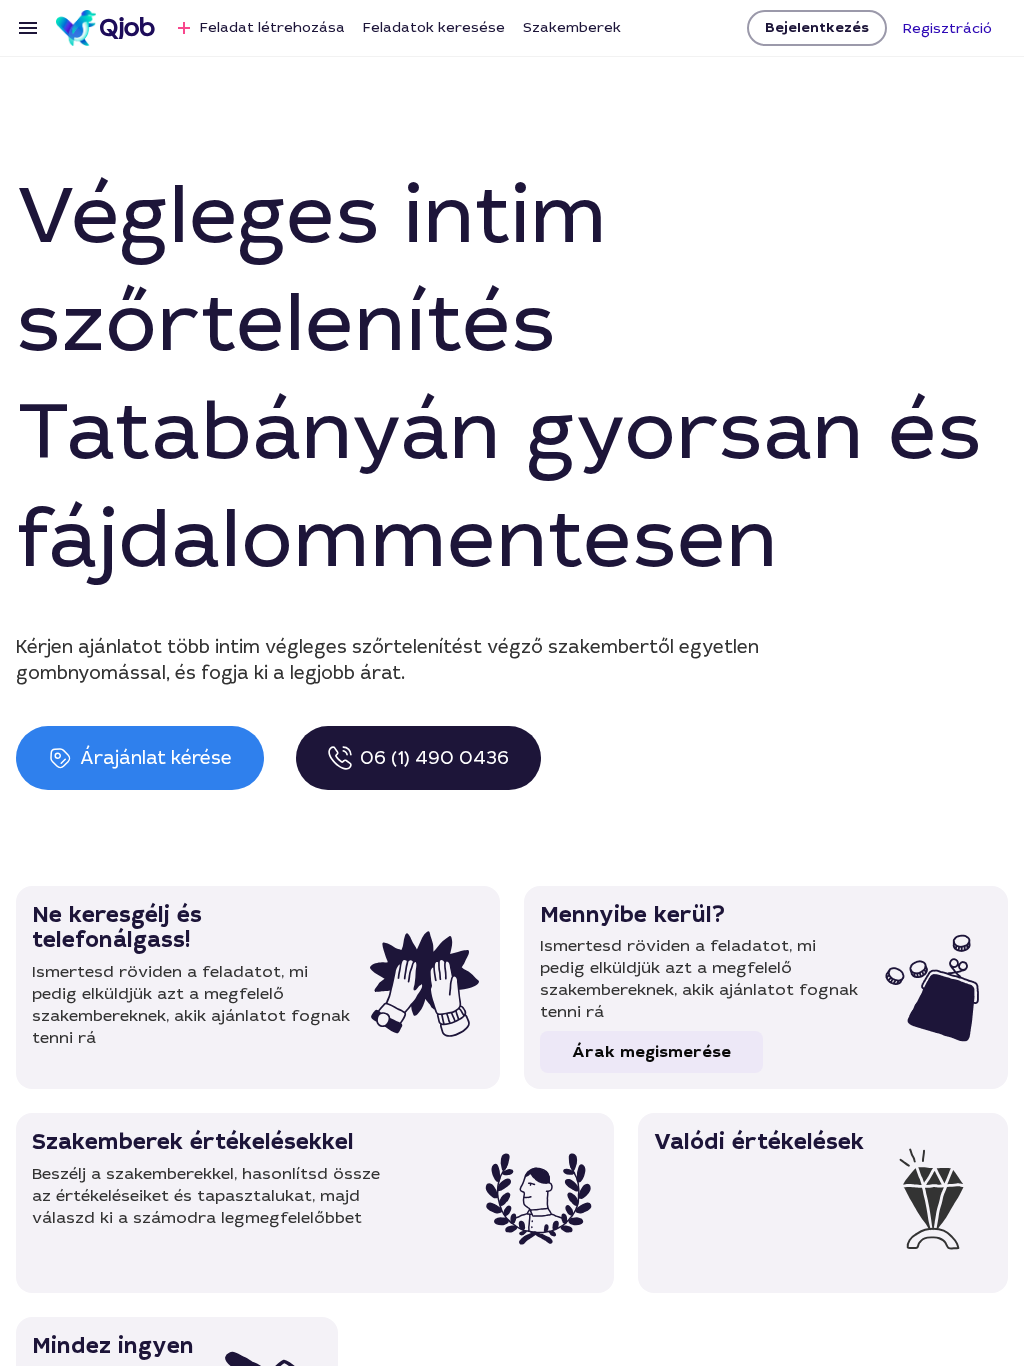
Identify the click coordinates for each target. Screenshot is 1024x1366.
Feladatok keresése (434, 27)
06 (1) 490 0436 (434, 758)
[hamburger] (28, 28)
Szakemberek (572, 27)
